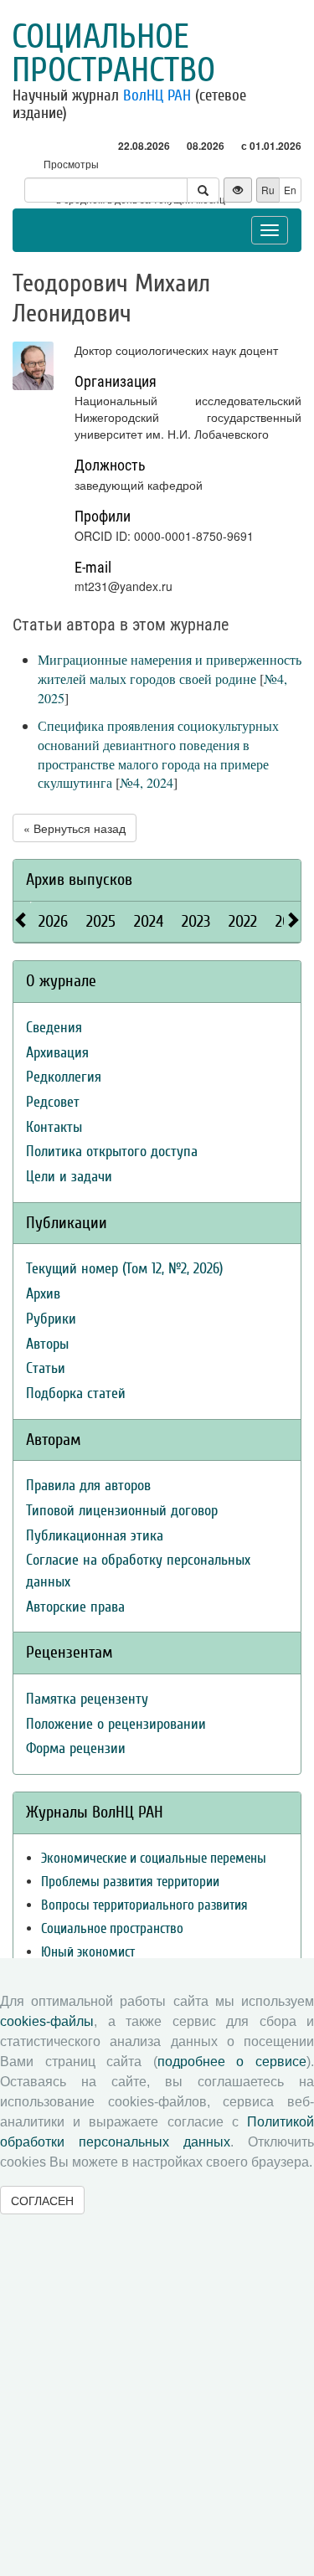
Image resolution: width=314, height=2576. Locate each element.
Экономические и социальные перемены (154, 1858)
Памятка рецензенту (87, 1699)
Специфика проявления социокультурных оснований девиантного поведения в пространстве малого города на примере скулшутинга (158, 754)
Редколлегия (64, 1077)
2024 (149, 921)
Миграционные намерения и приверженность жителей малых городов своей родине (170, 669)
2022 (243, 921)
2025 (101, 921)
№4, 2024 (147, 782)
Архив (43, 1294)
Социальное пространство (113, 54)
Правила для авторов (88, 1486)
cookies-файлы (47, 2021)
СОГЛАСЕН (42, 2200)
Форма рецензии (76, 1748)
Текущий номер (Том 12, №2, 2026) (124, 1269)
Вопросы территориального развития (144, 1905)
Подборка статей (76, 1393)
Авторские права (75, 1607)
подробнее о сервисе (232, 2062)
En (290, 190)
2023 (196, 921)
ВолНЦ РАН (157, 95)
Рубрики (51, 1319)
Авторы (47, 1344)
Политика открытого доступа (112, 1152)
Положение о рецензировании (116, 1724)
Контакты (54, 1127)
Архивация (57, 1053)
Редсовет (53, 1102)
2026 (53, 921)
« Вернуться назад (75, 828)
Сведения (54, 1028)
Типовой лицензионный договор (122, 1511)
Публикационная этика (95, 1536)
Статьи (46, 1368)
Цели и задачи (69, 1177)
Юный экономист (88, 1952)
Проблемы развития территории (130, 1882)
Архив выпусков (79, 879)
